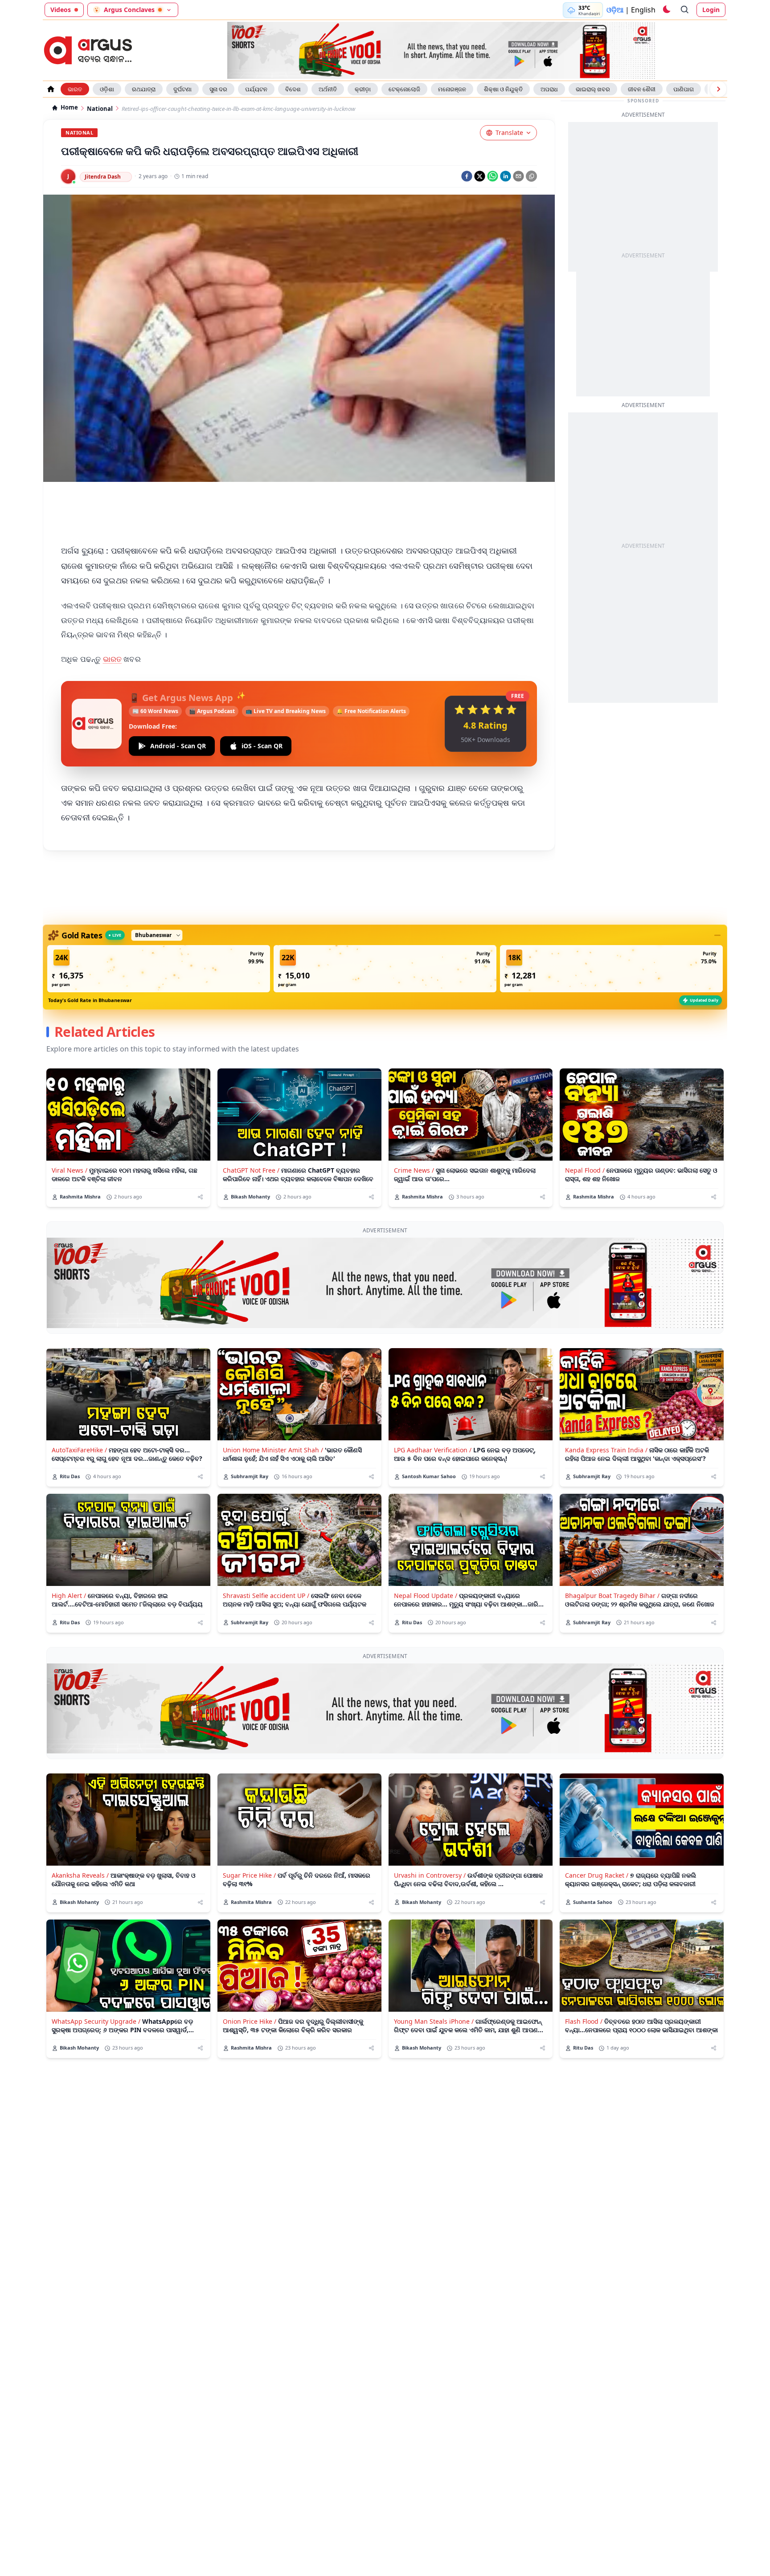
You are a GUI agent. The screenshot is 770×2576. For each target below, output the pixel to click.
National (100, 109)
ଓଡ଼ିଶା (107, 89)
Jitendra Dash (103, 177)
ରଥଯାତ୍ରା (144, 89)
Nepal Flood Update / (426, 1596)
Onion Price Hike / (250, 2021)
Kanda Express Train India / (606, 1450)
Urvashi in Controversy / (430, 1875)
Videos (61, 10)
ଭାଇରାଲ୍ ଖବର (593, 89)
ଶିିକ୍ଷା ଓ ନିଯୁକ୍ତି (503, 89)
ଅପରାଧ (549, 89)
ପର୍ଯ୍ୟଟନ (256, 89)
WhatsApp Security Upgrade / (96, 2021)
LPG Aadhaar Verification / (433, 1450)
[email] (518, 176)
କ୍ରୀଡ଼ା (363, 89)
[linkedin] (506, 176)
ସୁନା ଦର (218, 89)
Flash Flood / (584, 2021)
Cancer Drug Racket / (597, 1875)
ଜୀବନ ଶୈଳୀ (642, 89)
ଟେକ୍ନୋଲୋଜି (404, 89)
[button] (159, 969)
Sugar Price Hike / (249, 1875)
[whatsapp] (493, 176)
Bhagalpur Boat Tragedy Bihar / (612, 1596)
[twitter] (480, 176)
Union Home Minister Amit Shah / (273, 1450)
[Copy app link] (531, 176)
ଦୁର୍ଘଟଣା (182, 89)
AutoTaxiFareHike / (79, 1450)
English (643, 10)
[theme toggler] (666, 10)
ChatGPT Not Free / (251, 1170)
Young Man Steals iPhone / (434, 2021)
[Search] (685, 10)
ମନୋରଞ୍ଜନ (452, 89)
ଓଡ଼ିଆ (615, 10)
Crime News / (414, 1170)
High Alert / (69, 1596)
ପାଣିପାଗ (684, 89)
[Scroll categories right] (718, 89)
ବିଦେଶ (293, 89)
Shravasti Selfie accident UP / (266, 1596)
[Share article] (200, 1197)
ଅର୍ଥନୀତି (328, 89)
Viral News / (70, 1170)
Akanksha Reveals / (80, 1875)
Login (711, 10)
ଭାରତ (75, 89)
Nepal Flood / (585, 1170)
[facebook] (467, 176)
